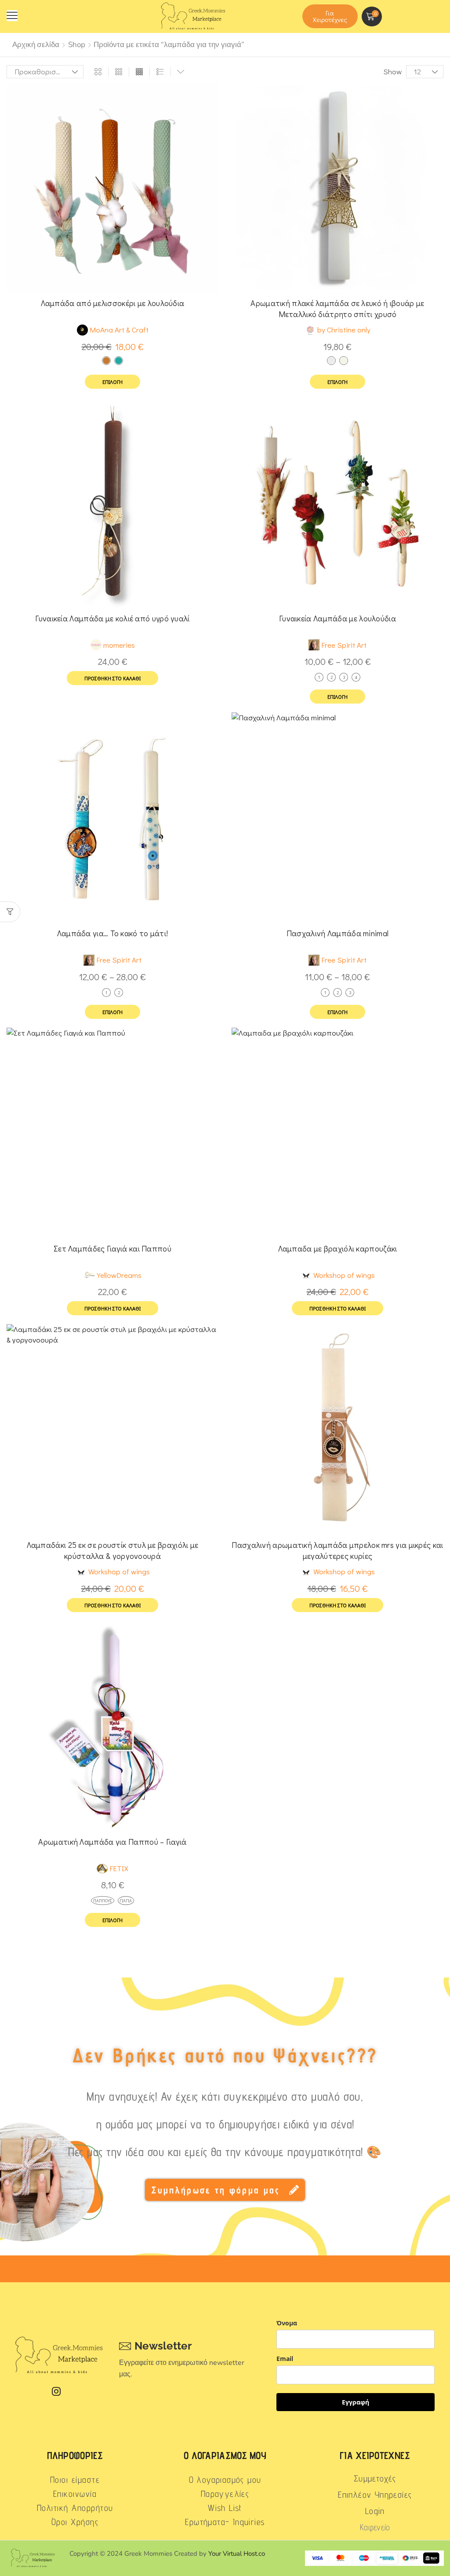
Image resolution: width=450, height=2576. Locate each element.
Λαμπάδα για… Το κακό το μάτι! (113, 933)
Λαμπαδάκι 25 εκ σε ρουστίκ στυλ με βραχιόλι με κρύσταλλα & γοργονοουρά (113, 1550)
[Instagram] (56, 2391)
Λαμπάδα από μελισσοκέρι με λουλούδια (113, 303)
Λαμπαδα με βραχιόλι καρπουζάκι (338, 1248)
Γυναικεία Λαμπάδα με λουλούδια (337, 618)
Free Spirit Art (344, 645)
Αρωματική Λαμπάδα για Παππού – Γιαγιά (112, 1842)
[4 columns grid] (139, 72)
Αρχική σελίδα (36, 45)
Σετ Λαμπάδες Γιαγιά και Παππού (112, 1248)
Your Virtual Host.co (237, 2554)
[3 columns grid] (119, 72)
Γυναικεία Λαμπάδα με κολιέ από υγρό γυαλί (112, 618)
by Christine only (344, 330)
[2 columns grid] (98, 72)
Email (285, 2359)
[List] (160, 72)
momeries (119, 645)
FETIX (119, 1868)
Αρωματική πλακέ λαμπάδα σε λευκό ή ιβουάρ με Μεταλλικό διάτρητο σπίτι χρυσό (337, 308)
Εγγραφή (356, 2402)
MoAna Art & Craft (119, 330)
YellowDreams (119, 1275)
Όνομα (287, 2323)
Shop (77, 45)
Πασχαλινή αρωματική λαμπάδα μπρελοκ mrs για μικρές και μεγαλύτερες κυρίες (337, 1550)
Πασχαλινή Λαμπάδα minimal (338, 933)
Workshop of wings (344, 1275)
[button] (12, 16)
